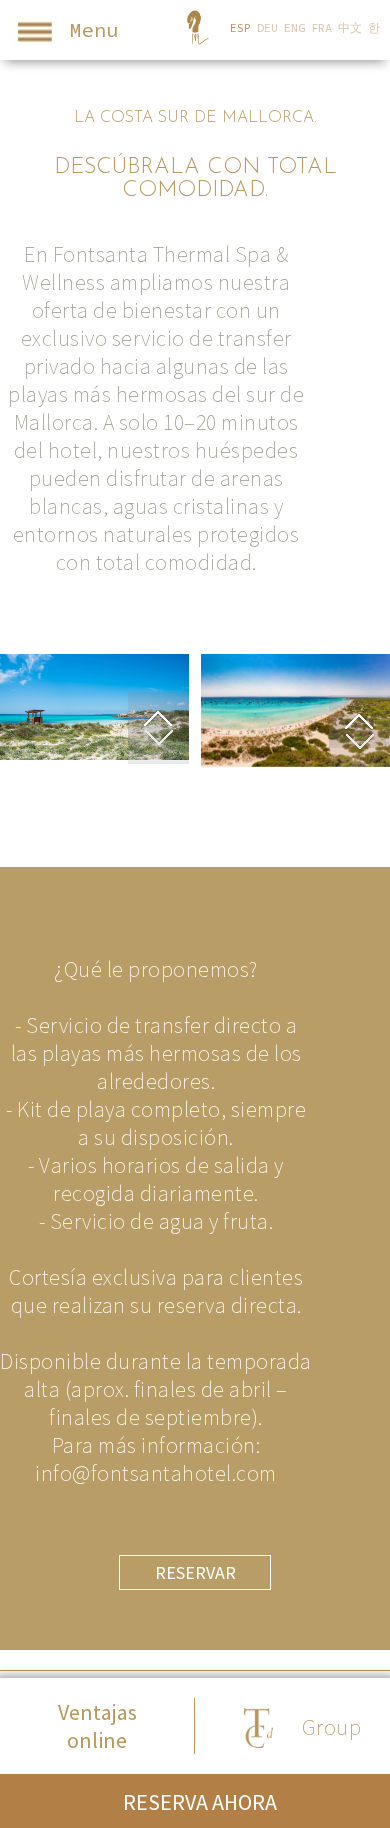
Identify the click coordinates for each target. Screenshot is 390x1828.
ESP (240, 27)
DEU (267, 27)
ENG (294, 27)
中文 (350, 27)
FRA (321, 27)
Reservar (195, 1572)
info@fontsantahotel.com (156, 1473)
